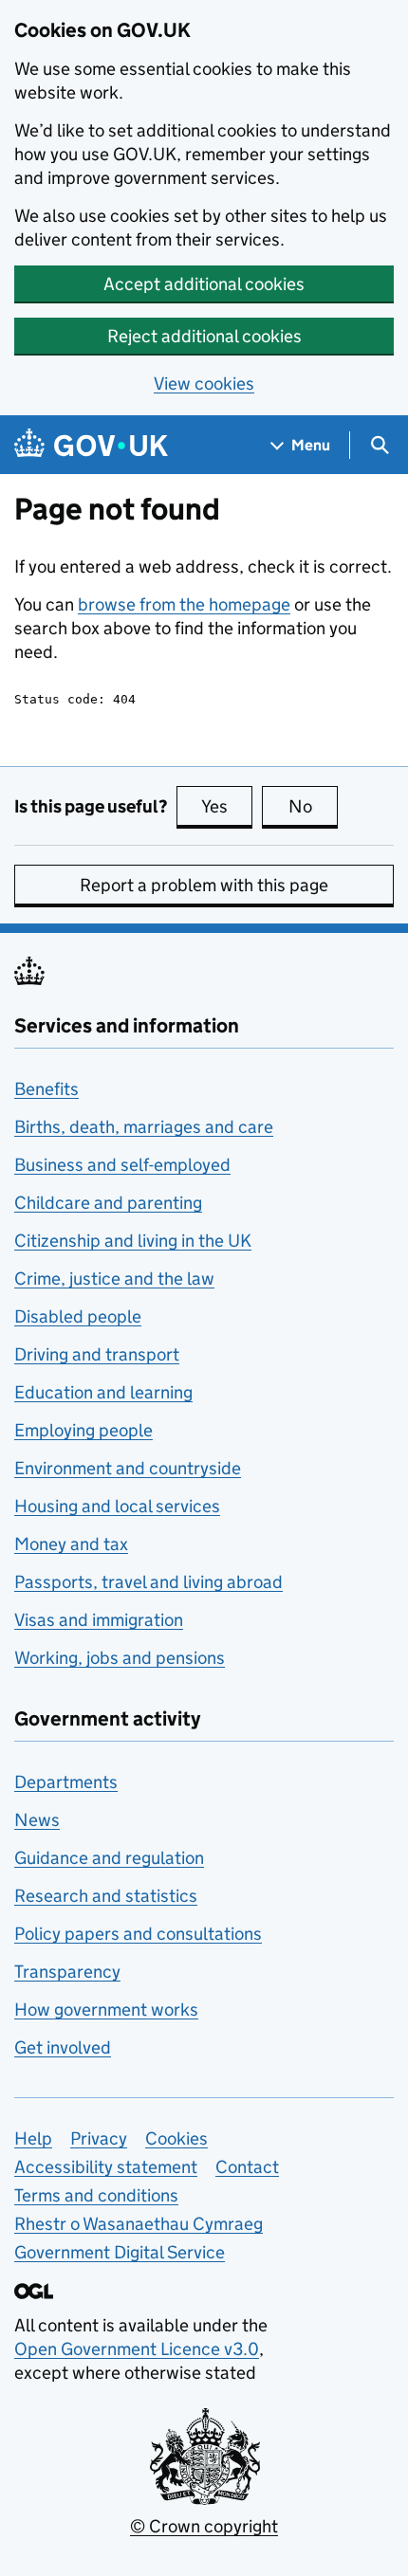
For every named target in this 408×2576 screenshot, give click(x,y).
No (313, 806)
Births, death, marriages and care (144, 1127)
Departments (66, 1782)
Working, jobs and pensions (120, 1658)
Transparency (67, 1972)
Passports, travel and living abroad (148, 1582)
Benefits (46, 1089)
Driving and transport (97, 1354)
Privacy (99, 2138)
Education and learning (103, 1392)
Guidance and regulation (109, 1858)
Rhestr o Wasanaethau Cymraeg (139, 2224)
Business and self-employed (122, 1165)
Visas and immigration (99, 1620)
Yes (227, 806)
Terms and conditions (96, 2195)
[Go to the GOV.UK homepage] (91, 445)
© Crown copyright (204, 2526)
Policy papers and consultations (138, 1934)
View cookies (204, 384)
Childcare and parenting (108, 1203)
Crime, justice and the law (114, 1279)
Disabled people (78, 1316)
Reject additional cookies (204, 336)
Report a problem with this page (204, 885)
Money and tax (71, 1544)
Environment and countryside (128, 1468)
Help (33, 2138)
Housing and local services (117, 1506)
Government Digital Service (120, 2252)
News (37, 1820)
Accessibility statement (106, 2167)
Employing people (83, 1430)
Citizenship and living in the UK (133, 1241)
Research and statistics (106, 1896)
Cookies (176, 2138)
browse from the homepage (184, 604)
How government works (106, 2010)
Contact (247, 2167)
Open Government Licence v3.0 (137, 2349)
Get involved (63, 2047)
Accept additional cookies (204, 284)
